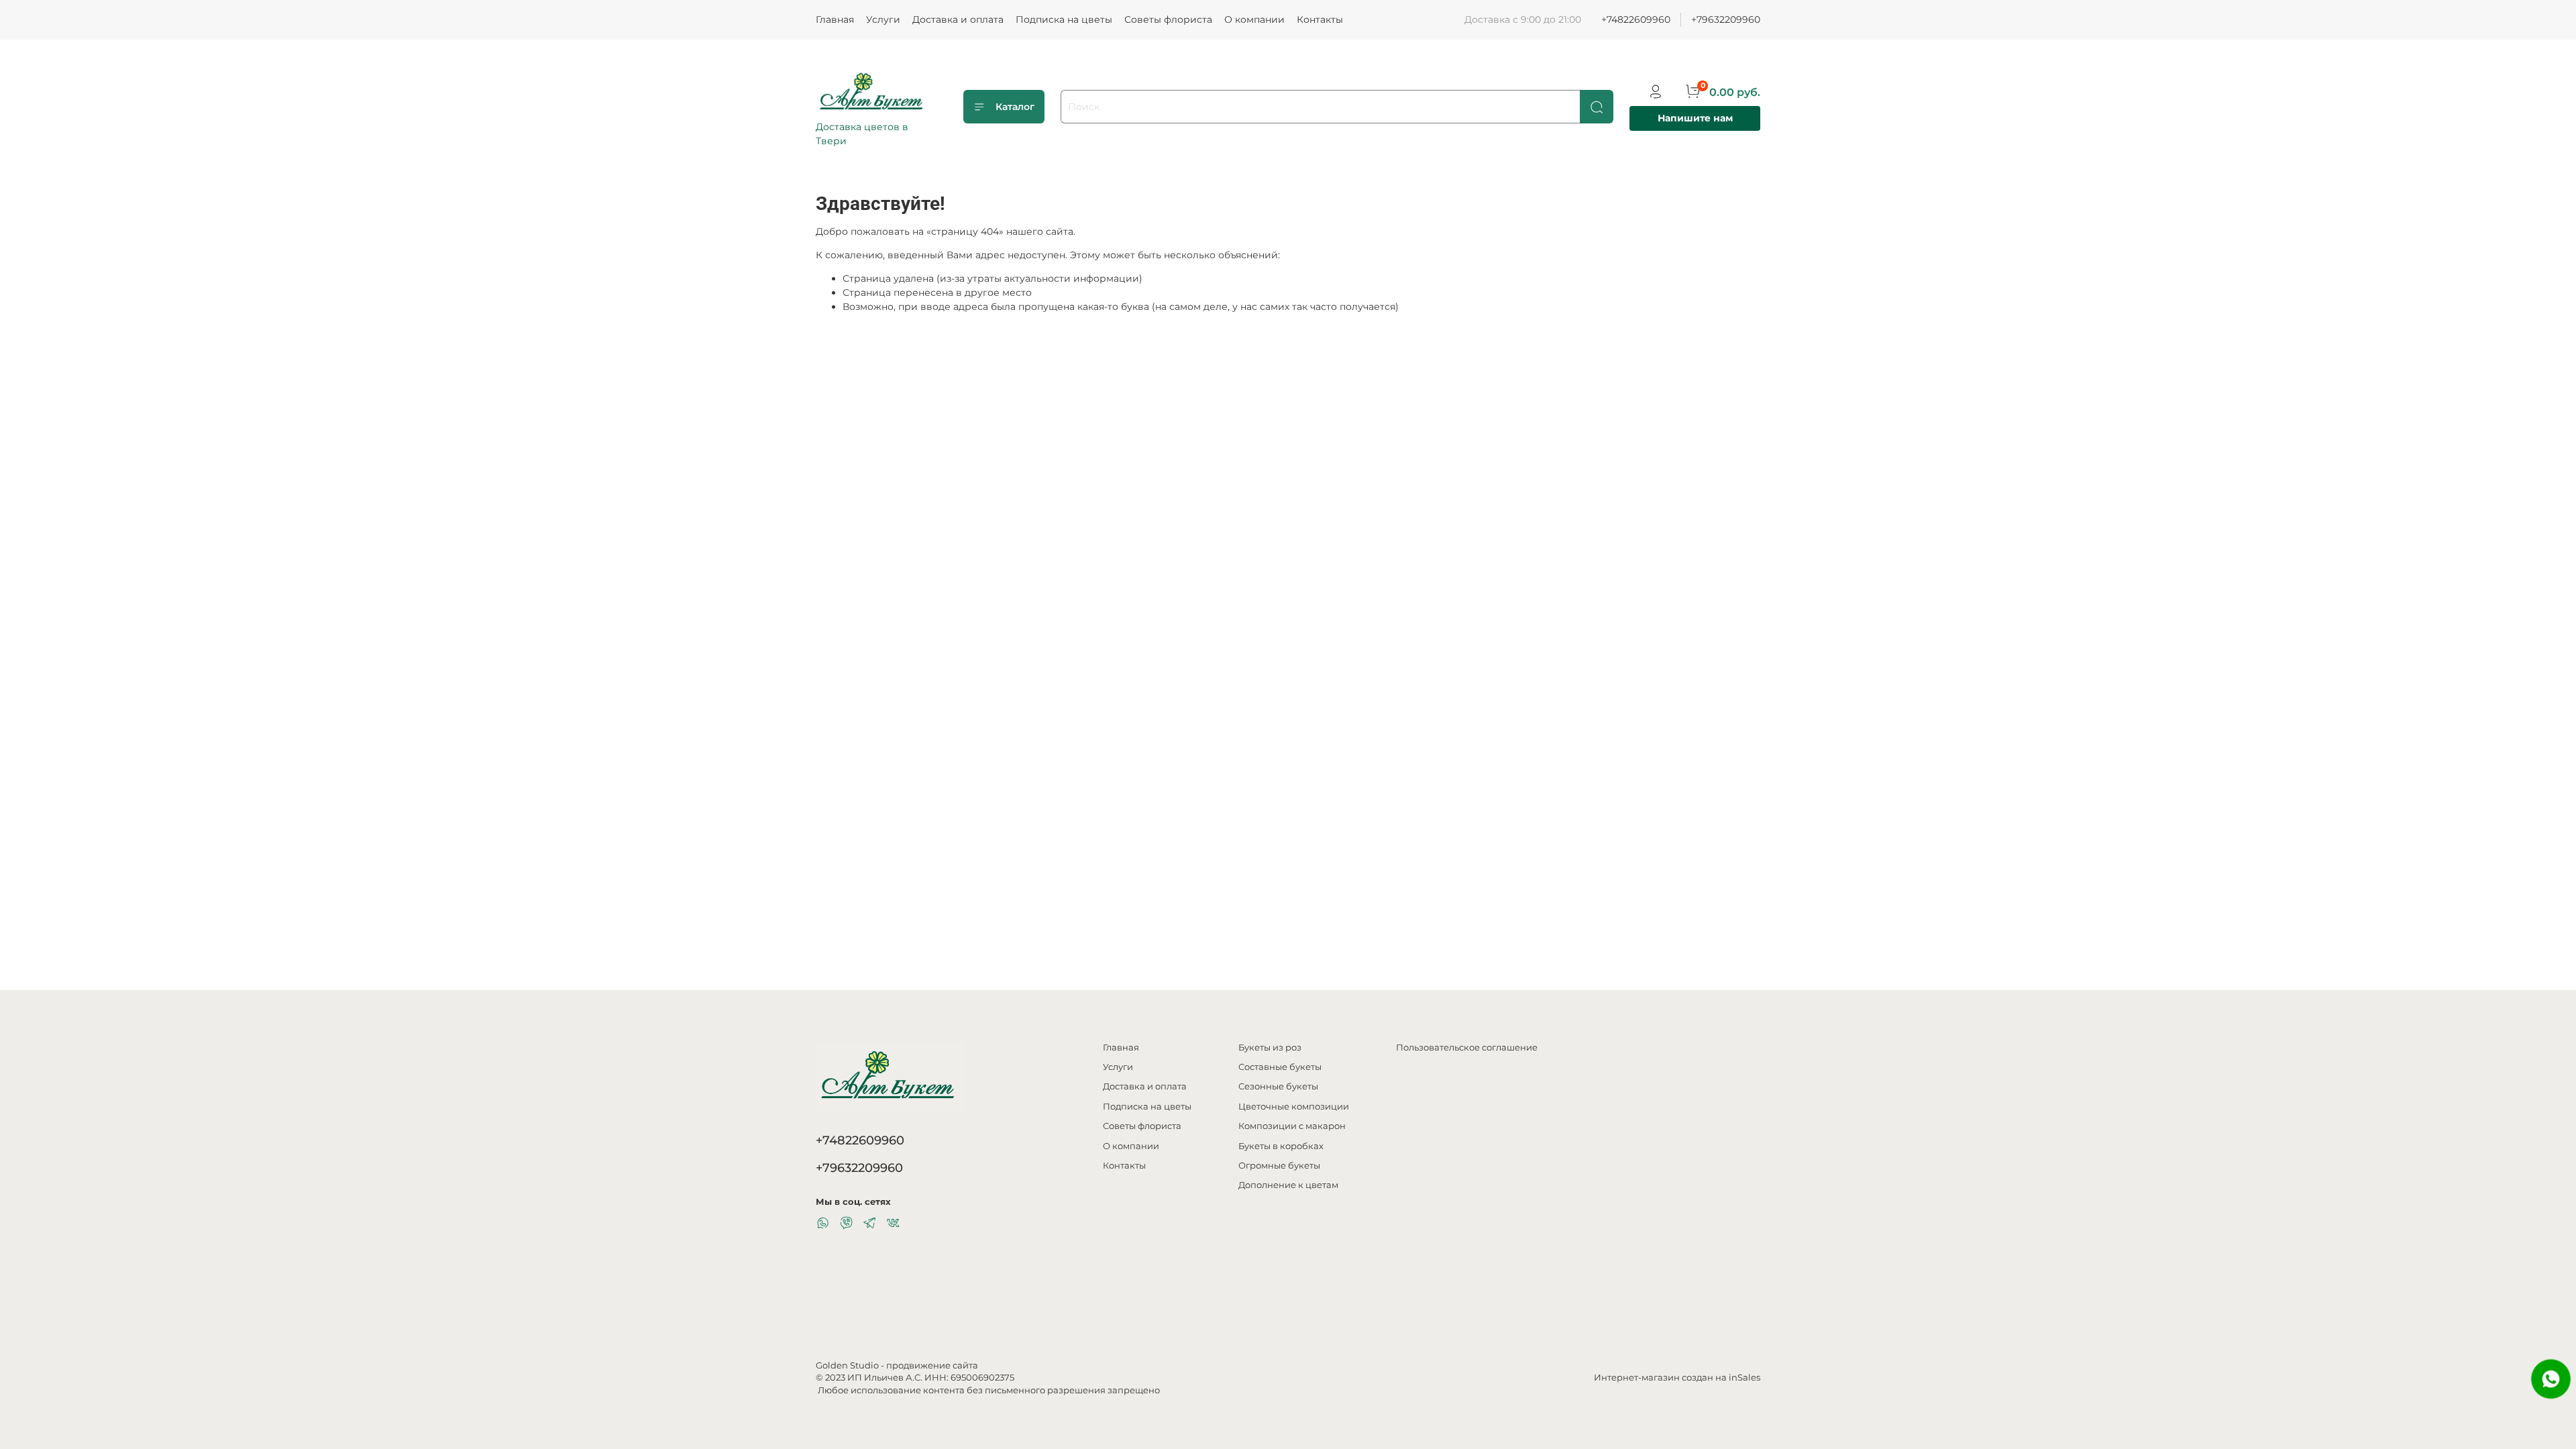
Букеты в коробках (1281, 1146)
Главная (835, 19)
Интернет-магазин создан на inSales (1677, 1378)
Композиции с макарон (1292, 1126)
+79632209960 (1726, 19)
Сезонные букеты (1278, 1086)
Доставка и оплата (958, 19)
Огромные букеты (1279, 1166)
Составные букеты (1280, 1067)
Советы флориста (1168, 19)
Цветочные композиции (1294, 1107)
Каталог (1015, 107)
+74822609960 (1636, 19)
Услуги (883, 19)
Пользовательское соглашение (1467, 1048)
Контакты (1320, 19)
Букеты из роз (1270, 1048)
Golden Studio (847, 1365)
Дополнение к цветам (1288, 1185)
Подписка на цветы (1064, 19)
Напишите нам (1695, 118)
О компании (1254, 19)
